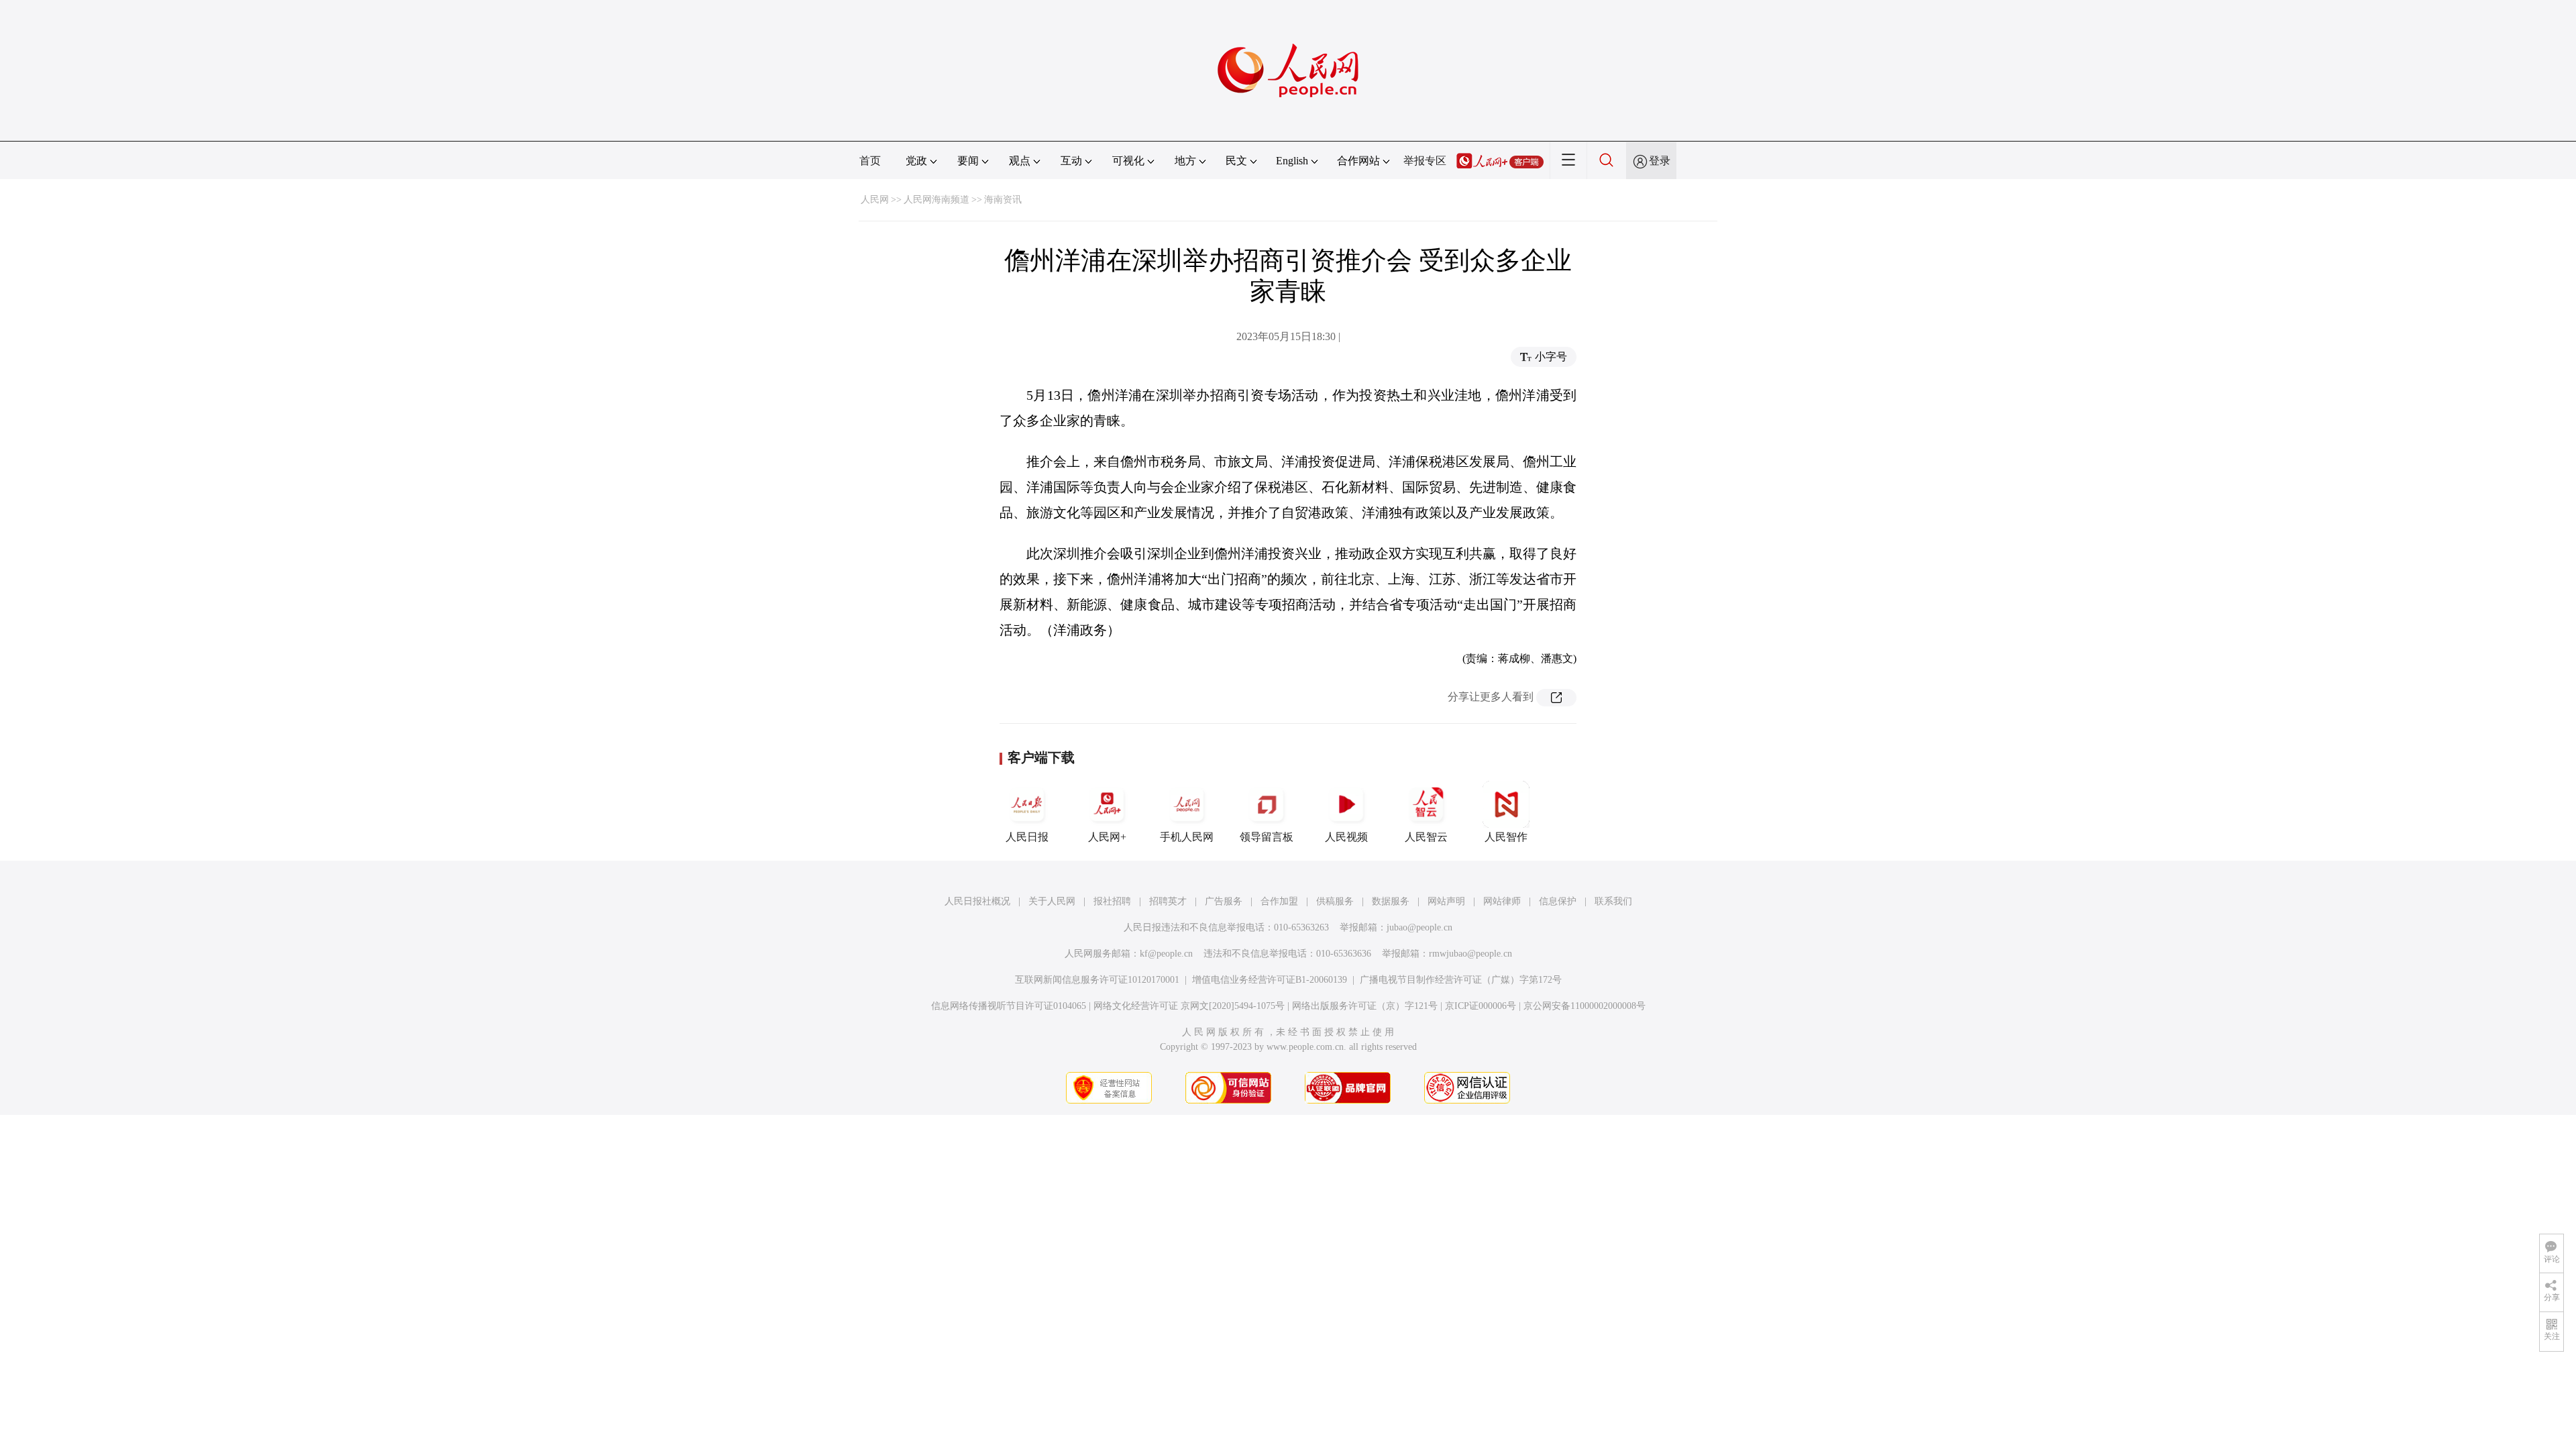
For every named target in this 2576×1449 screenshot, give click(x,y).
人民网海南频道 (936, 200)
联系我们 (1613, 901)
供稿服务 (1335, 901)
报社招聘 (1112, 901)
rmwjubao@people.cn (1470, 954)
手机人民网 (1187, 837)
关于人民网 (1052, 901)
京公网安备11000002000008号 (1585, 1006)
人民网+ (1107, 837)
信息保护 (1558, 901)
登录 (1660, 161)
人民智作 (1506, 837)
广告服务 (1224, 901)
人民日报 (1027, 837)
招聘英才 (1168, 901)
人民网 (875, 200)
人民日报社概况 (977, 901)
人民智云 (1426, 837)
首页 (870, 161)
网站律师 (1502, 901)
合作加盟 (1279, 901)
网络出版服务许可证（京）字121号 (1365, 1006)
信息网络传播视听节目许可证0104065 (1009, 1006)
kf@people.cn (1166, 954)
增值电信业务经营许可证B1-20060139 (1270, 980)
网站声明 (1446, 901)
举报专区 (1425, 161)
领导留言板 (1267, 837)
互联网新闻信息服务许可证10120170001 (1097, 980)
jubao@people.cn (1419, 927)
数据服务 (1391, 901)
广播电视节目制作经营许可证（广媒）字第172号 (1461, 980)
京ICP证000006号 (1481, 1006)
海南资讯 (1003, 200)
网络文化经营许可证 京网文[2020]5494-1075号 (1189, 1006)
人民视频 (1346, 837)
